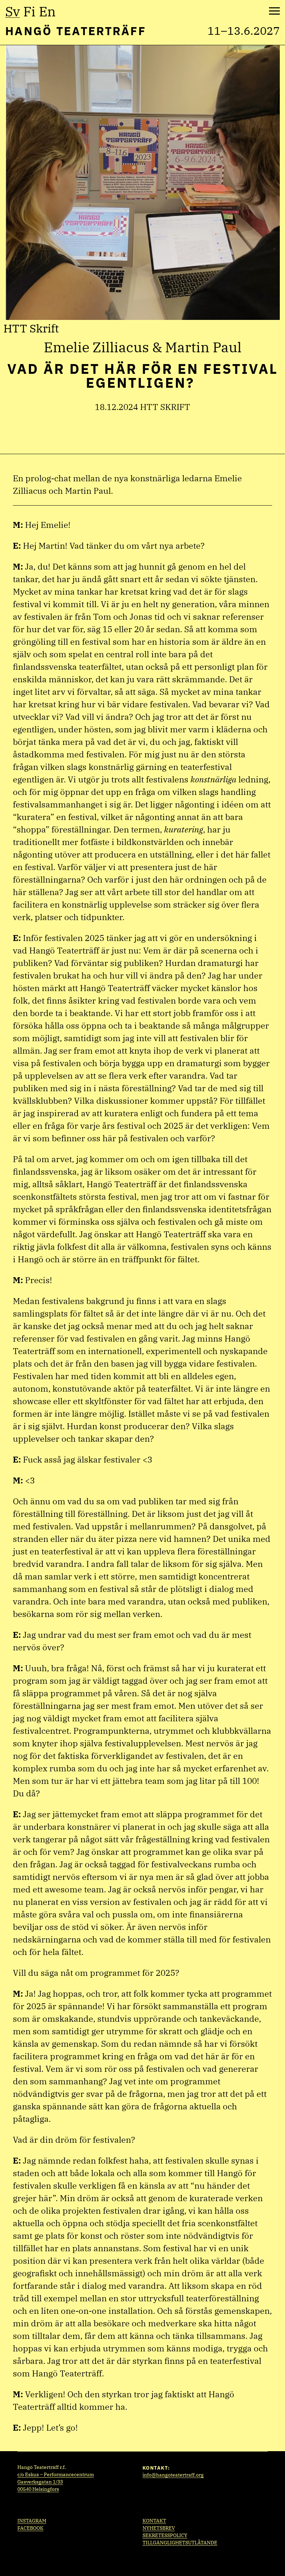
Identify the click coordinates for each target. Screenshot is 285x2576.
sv (13, 11)
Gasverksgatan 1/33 (40, 2482)
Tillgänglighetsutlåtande (180, 2543)
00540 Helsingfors (38, 2489)
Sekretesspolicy (165, 2535)
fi (29, 11)
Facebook (30, 2528)
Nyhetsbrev (159, 2528)
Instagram (32, 2521)
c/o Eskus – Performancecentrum (56, 2474)
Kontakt (154, 2521)
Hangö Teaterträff (76, 31)
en (47, 11)
